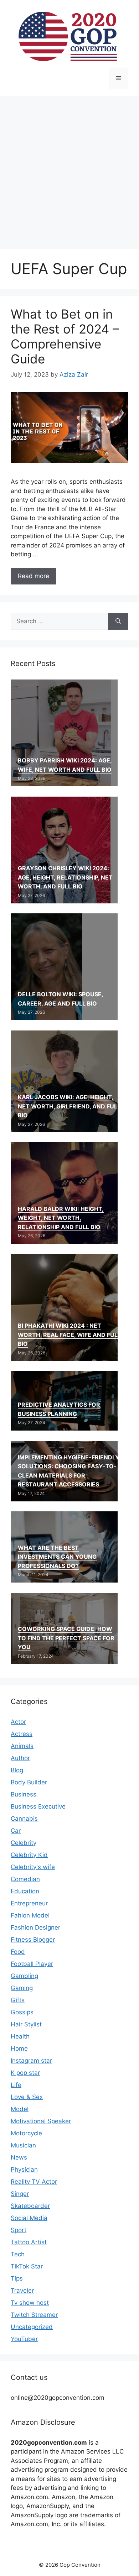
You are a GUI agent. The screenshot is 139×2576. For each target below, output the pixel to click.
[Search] (118, 621)
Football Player (32, 1964)
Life (16, 2085)
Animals (22, 1746)
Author (20, 1758)
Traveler (22, 2291)
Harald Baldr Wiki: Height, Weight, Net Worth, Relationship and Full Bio (61, 1218)
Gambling (24, 1976)
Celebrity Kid (29, 1855)
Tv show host (30, 2303)
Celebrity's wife (33, 1867)
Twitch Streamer (34, 2315)
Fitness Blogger (33, 1940)
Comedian (25, 1879)
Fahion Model (30, 1915)
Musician (23, 2145)
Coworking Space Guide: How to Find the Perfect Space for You (66, 1638)
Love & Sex (27, 2097)
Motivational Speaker (41, 2121)
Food (18, 1952)
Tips (17, 2278)
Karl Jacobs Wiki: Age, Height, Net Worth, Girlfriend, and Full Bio (69, 1106)
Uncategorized (32, 2327)
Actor (18, 1722)
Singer (20, 2194)
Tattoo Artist (29, 2242)
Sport (19, 2230)
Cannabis (24, 1819)
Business (24, 1794)
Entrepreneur (29, 1903)
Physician (24, 2170)
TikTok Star (27, 2266)
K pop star (25, 2073)
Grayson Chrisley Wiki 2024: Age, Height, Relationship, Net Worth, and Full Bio (65, 877)
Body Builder (29, 1782)
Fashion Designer (35, 1927)
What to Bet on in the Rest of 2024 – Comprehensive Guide (65, 336)
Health (20, 2036)
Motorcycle (26, 2133)
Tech (18, 2254)
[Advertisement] (69, 169)
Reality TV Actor (34, 2182)
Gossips (22, 2012)
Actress (22, 1734)
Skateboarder (30, 2206)
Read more (34, 576)
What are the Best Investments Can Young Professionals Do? (57, 1557)
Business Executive (38, 1806)
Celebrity (24, 1843)
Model (20, 2109)
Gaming (22, 1988)
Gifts (18, 2000)
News (19, 2157)
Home (19, 2048)
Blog (17, 1770)
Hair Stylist (26, 2024)
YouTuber (24, 2339)
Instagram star (31, 2061)
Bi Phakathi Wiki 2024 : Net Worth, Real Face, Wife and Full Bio (69, 1335)
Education (25, 1891)
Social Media (29, 2218)
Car (16, 1831)
